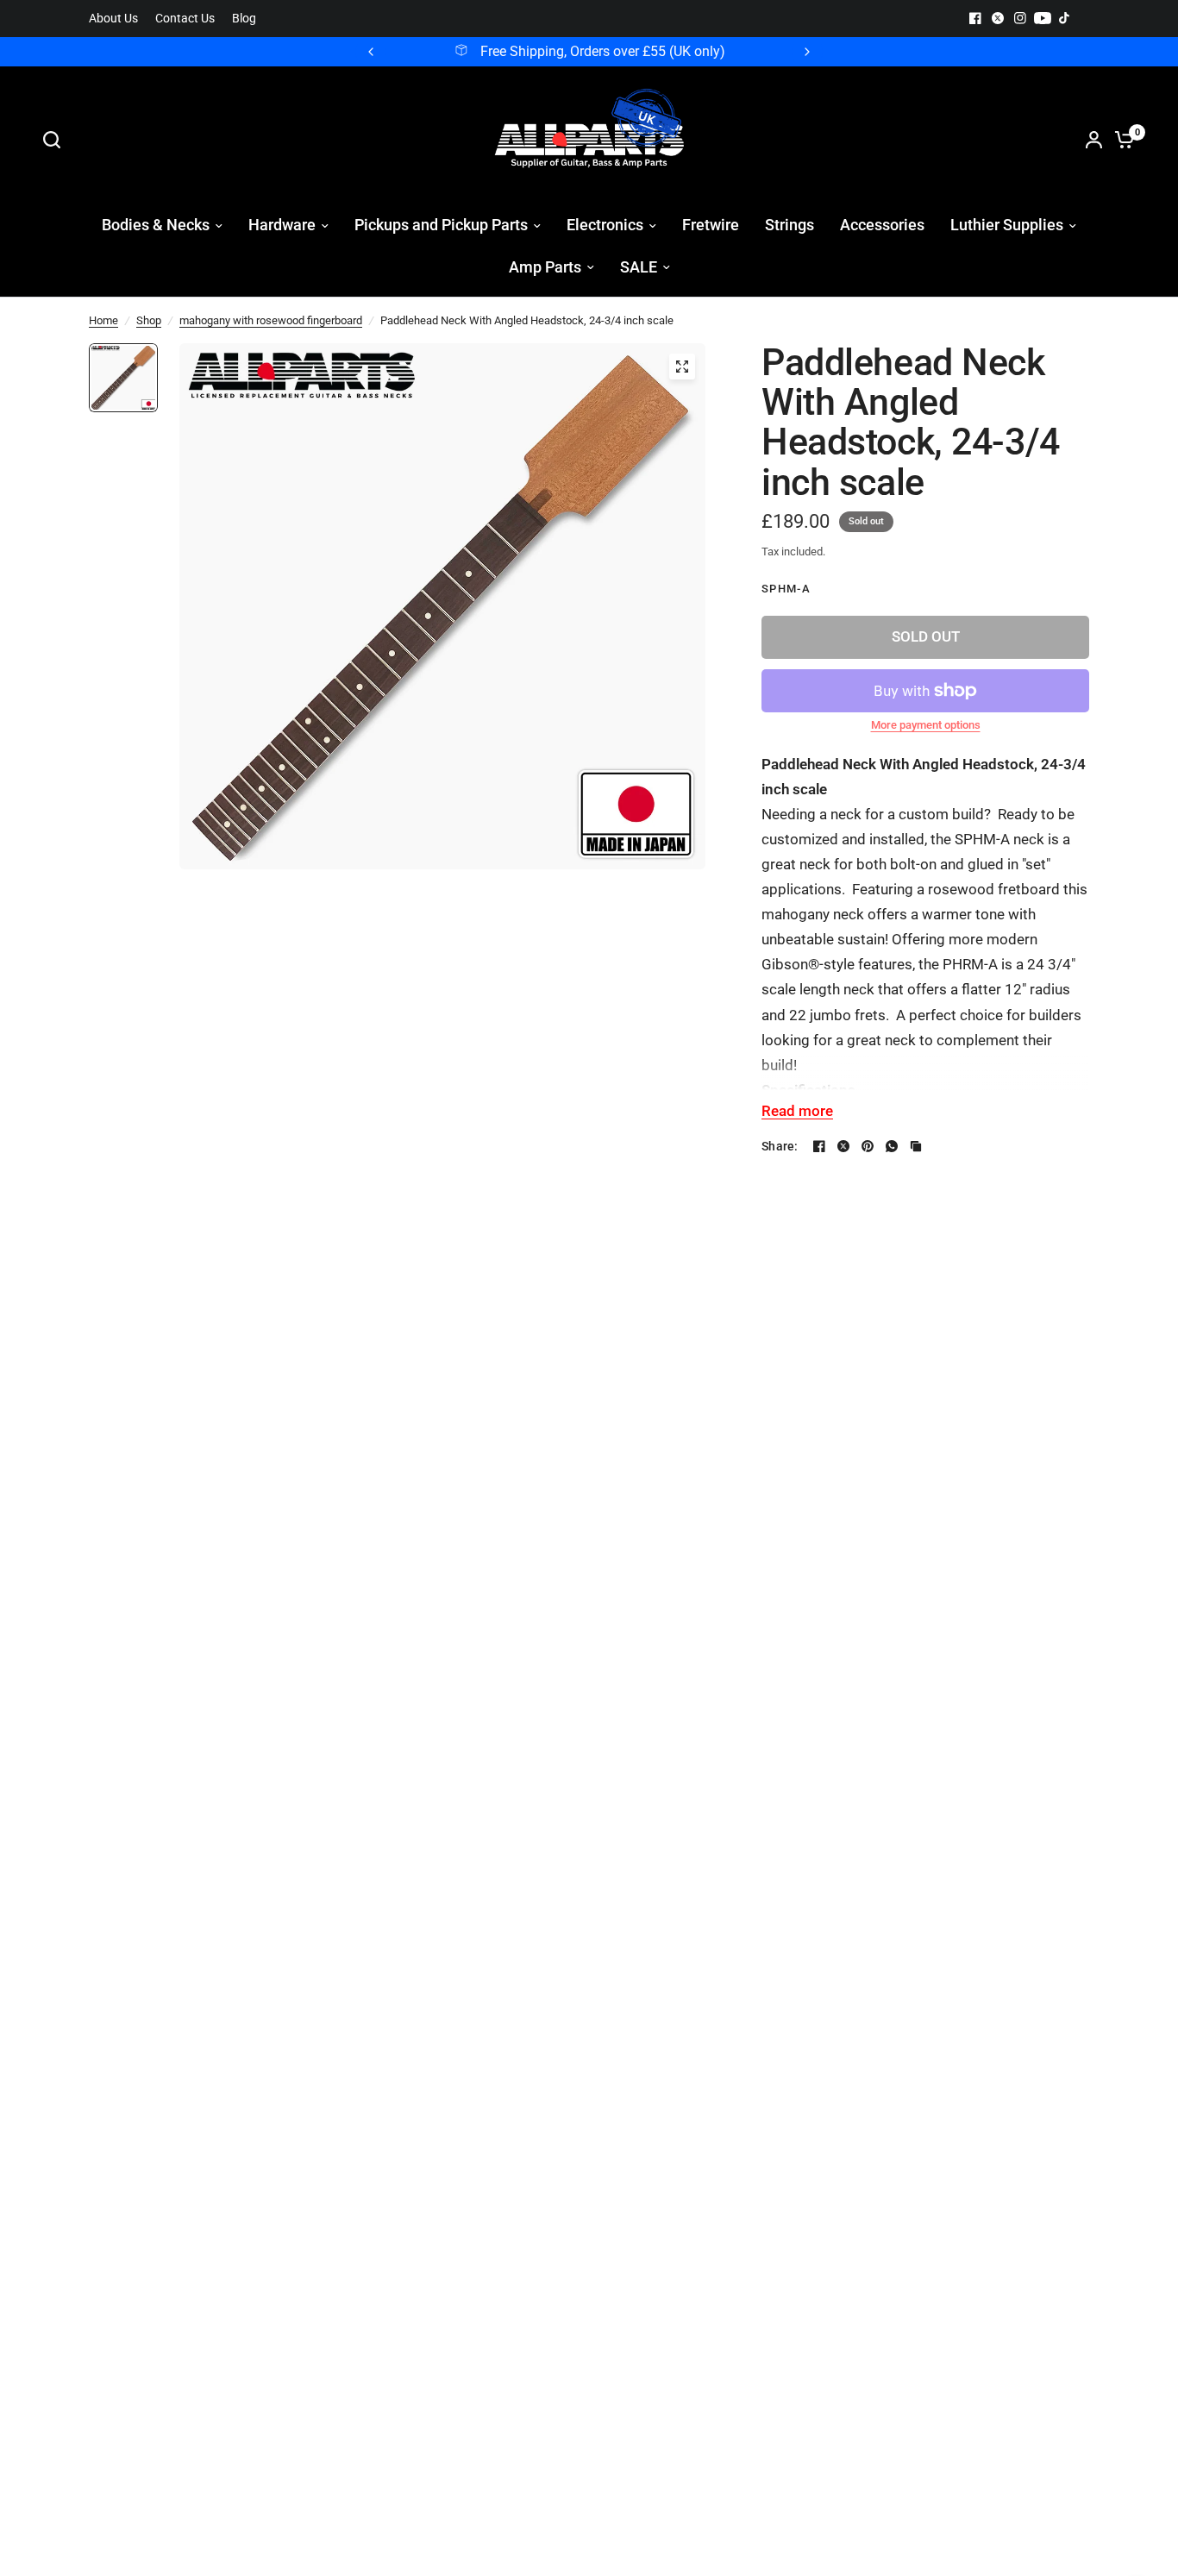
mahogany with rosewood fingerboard (271, 320)
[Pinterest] (868, 1146)
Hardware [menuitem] (282, 225)
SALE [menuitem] (639, 267)
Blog (244, 19)
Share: (780, 1146)
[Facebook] (975, 18)
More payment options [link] (926, 725)
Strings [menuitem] (790, 225)
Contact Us (185, 19)
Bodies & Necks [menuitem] (156, 225)
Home (103, 320)
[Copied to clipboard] (916, 1146)
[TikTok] (1065, 18)
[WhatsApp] (892, 1146)
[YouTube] (1043, 18)
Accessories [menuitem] (882, 225)
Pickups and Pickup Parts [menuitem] (441, 225)
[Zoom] (682, 367)
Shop (149, 320)
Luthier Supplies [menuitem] (1007, 225)
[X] (998, 18)
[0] (1120, 140)
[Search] (56, 140)
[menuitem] (118, 19)
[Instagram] (1020, 18)
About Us (113, 19)
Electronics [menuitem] (605, 225)
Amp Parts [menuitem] (545, 267)
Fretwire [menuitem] (711, 225)
